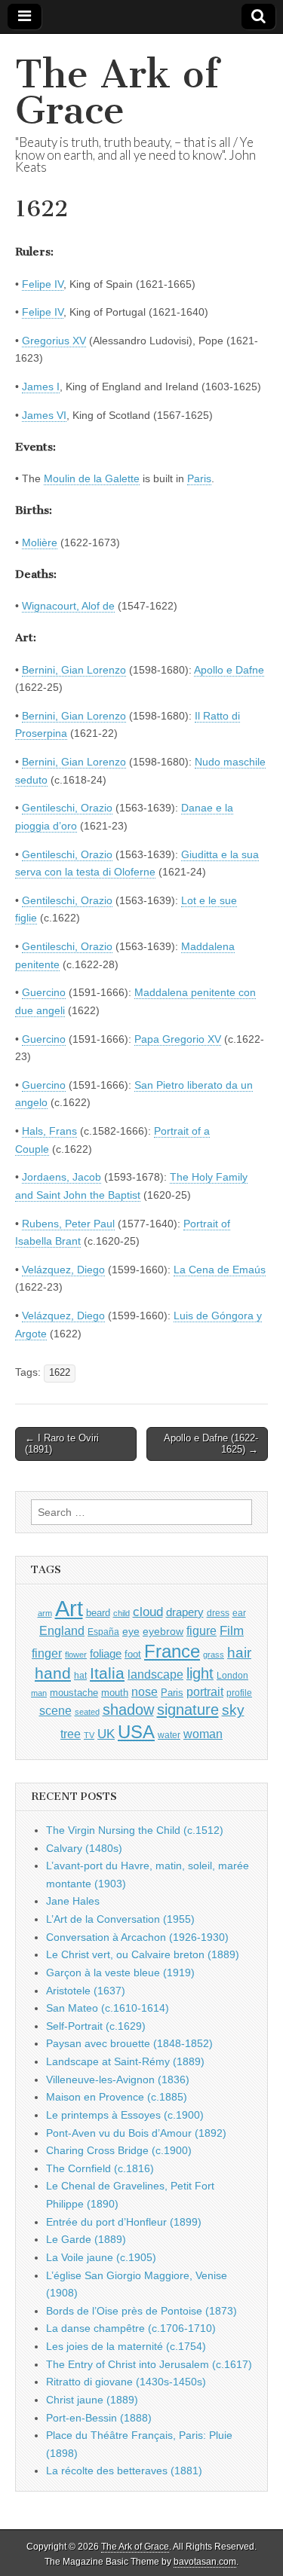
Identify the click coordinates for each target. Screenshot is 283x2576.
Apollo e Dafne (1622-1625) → (211, 1444)
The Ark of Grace (117, 92)
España (103, 1632)
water (169, 1735)
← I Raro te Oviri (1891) (62, 1444)
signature (188, 1710)
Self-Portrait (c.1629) (96, 2026)
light (200, 1673)
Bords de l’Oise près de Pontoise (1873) (141, 2311)
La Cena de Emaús (220, 1270)
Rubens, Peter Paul (68, 1224)
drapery (185, 1612)
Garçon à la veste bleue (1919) (120, 1972)
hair (239, 1653)
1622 (60, 1373)
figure (201, 1631)
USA (136, 1732)
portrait (205, 1691)
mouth (115, 1693)
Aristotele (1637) (86, 1991)
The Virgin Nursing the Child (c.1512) (135, 1830)
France (172, 1651)
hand (53, 1673)
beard (98, 1613)
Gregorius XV (54, 341)
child (122, 1613)
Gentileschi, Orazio (67, 808)
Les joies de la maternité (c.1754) (126, 2346)
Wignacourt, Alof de (68, 606)
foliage (106, 1654)
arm (45, 1613)
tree (71, 1734)
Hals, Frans (49, 1131)
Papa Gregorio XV (178, 1039)
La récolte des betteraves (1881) (124, 2471)
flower (76, 1655)
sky (233, 1710)
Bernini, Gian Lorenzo (74, 670)
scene (55, 1711)
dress (218, 1613)
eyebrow (163, 1631)
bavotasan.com (205, 2562)
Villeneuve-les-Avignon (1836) (118, 2079)
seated (87, 1712)
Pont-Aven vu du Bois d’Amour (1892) (136, 2133)
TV (89, 1735)
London (232, 1675)
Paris (199, 478)
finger (47, 1653)
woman (203, 1734)
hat (80, 1676)
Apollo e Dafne (229, 670)
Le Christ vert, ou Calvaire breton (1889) (143, 1954)
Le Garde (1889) (86, 2239)
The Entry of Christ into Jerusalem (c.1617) (149, 2364)
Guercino (44, 992)
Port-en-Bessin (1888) (99, 2418)
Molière (40, 542)
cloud (148, 1612)
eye (131, 1631)
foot (133, 1654)
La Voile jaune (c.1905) (101, 2257)
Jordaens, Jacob (62, 1177)
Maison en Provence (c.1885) (117, 2097)
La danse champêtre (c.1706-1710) (131, 2328)
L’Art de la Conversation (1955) (120, 1919)
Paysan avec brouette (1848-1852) (129, 2043)
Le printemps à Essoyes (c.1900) (125, 2115)
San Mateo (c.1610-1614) (108, 2008)
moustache (74, 1693)
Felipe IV (43, 284)
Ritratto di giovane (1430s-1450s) (126, 2382)
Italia (107, 1673)
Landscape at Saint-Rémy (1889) (125, 2061)
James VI (44, 415)
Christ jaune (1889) (92, 2400)
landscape (155, 1674)
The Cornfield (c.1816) (100, 2168)
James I (41, 387)
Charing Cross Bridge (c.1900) (119, 2150)
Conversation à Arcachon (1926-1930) (137, 1937)
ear (239, 1613)
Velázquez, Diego (63, 1270)
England (62, 1630)
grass (214, 1655)
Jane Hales (73, 1901)
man (39, 1693)
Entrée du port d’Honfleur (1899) (124, 2222)
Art (69, 1608)
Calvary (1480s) (84, 1848)
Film (232, 1631)
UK (106, 1734)
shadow (128, 1710)
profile (239, 1693)
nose (145, 1692)
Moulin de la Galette (92, 478)
